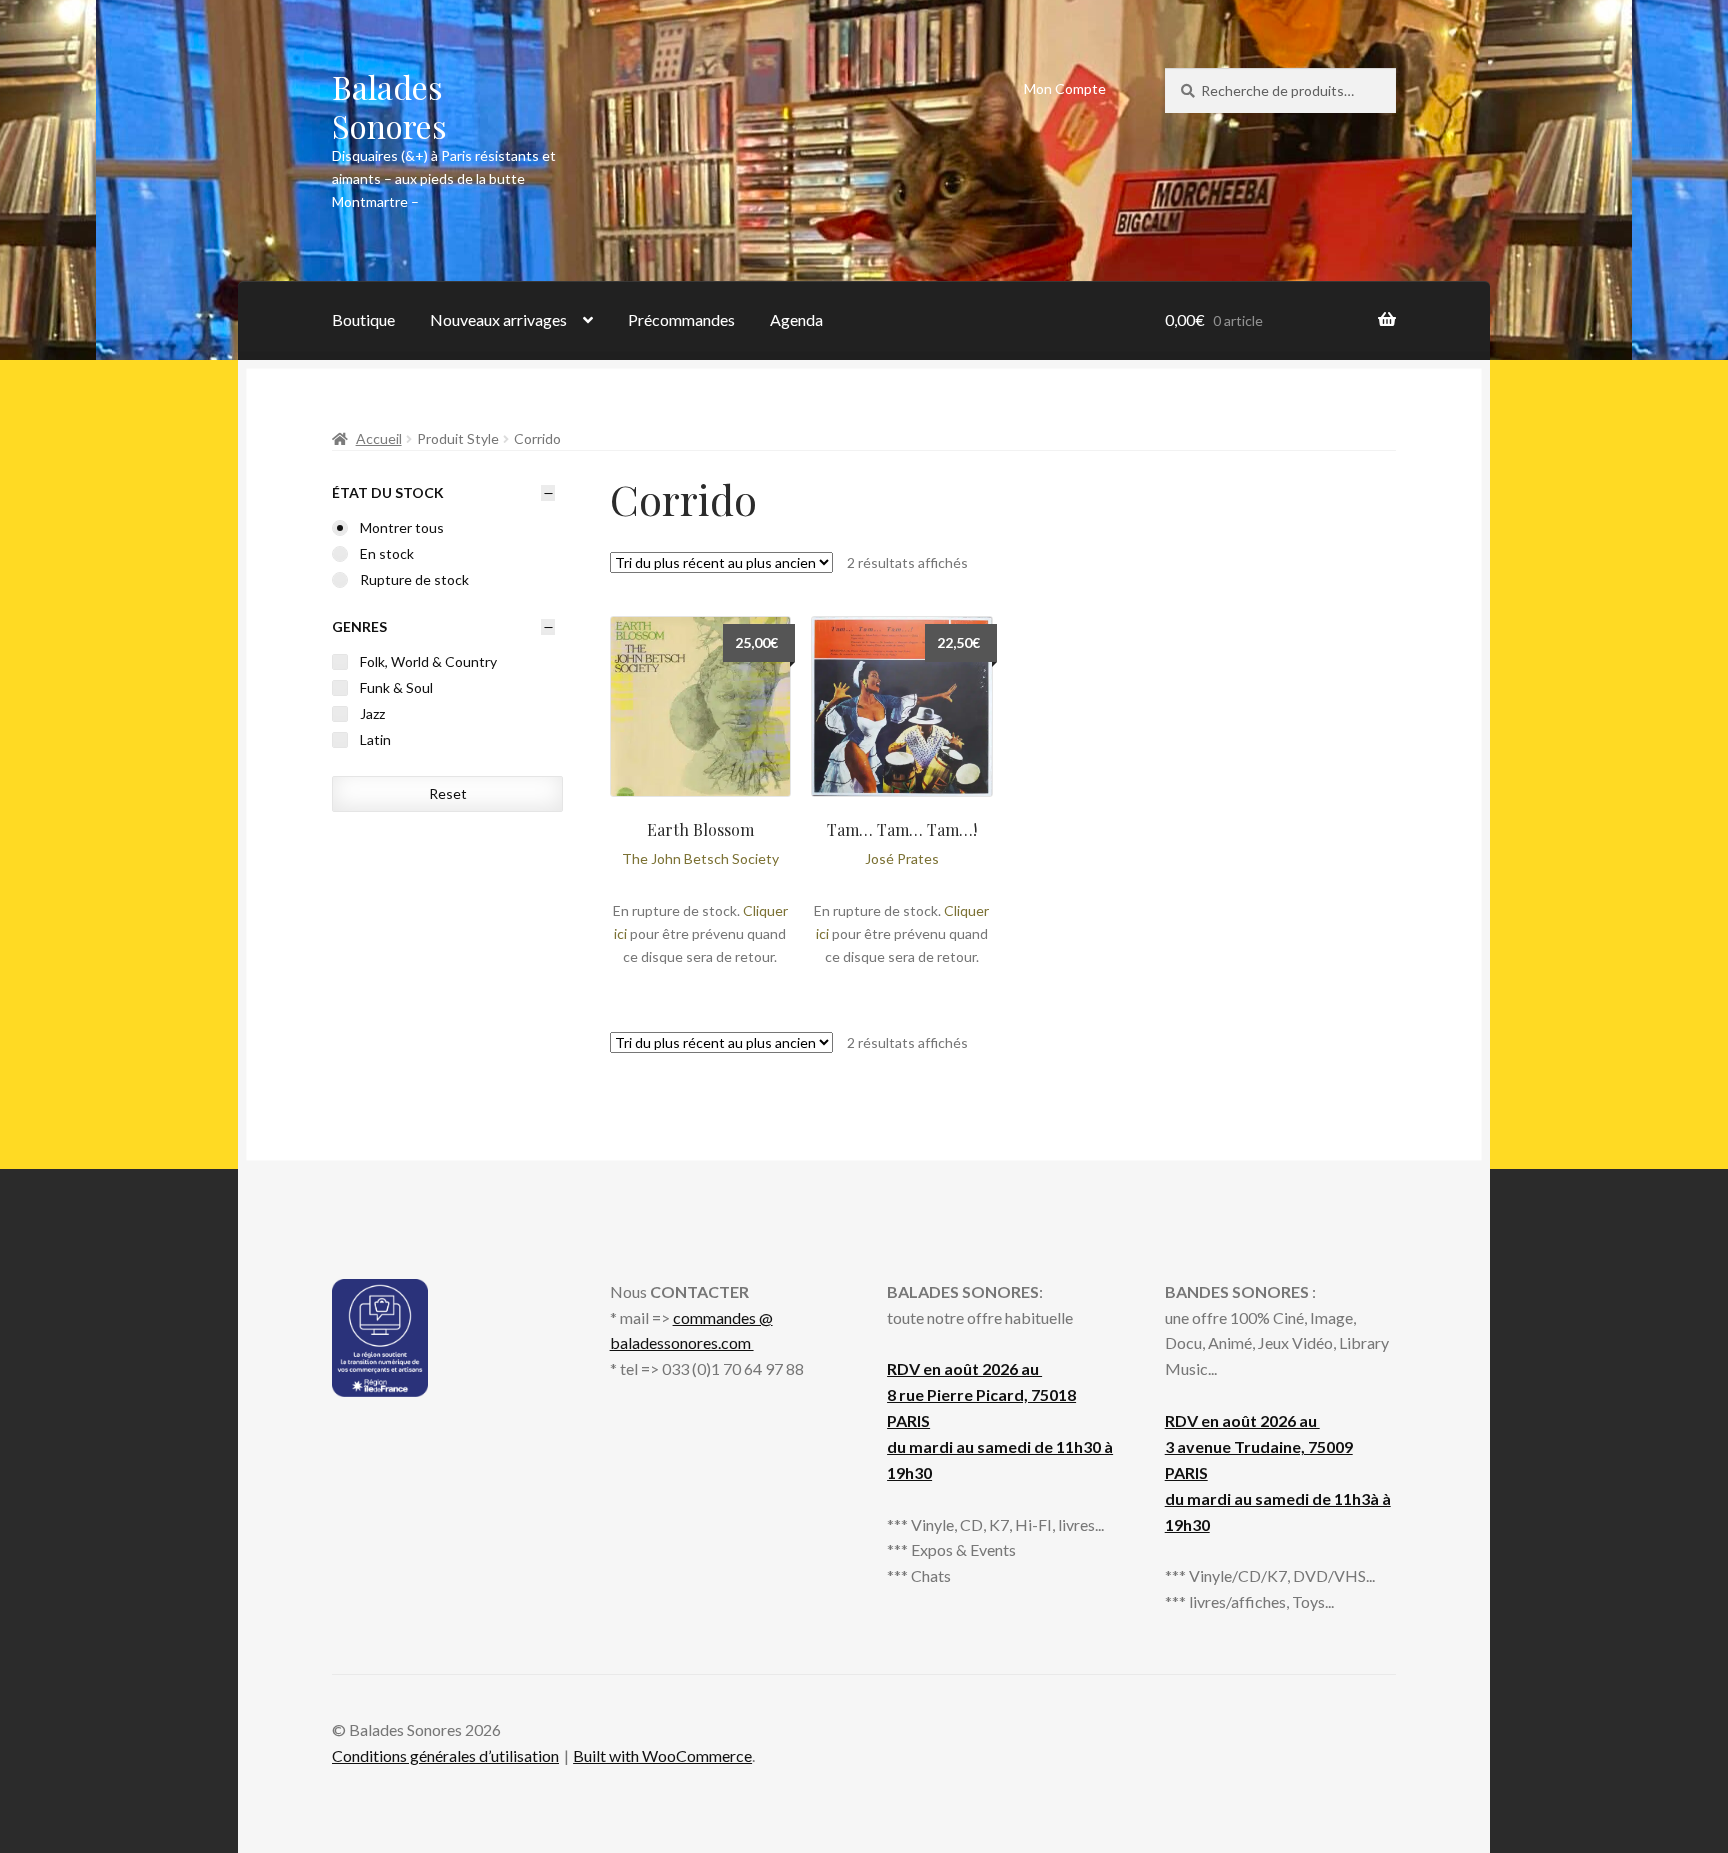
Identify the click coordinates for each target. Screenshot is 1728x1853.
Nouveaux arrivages (498, 319)
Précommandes (681, 319)
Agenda (796, 319)
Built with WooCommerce (662, 1755)
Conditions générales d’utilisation (445, 1755)
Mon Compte (1065, 88)
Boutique (363, 319)
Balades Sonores (389, 106)
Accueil (379, 438)
